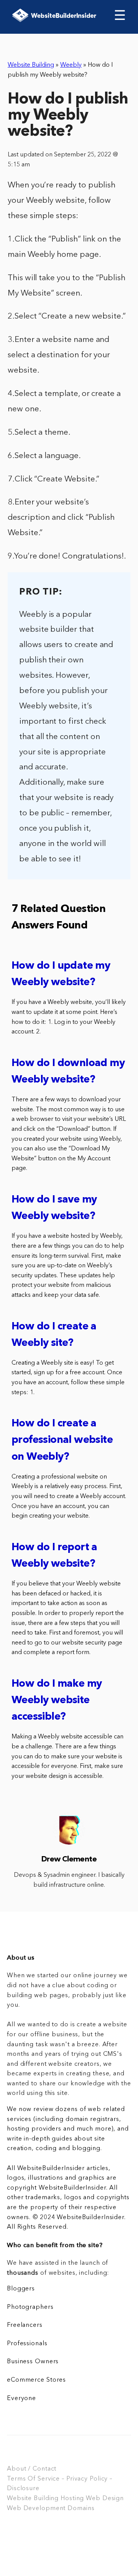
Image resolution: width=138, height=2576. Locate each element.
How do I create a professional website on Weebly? (62, 1440)
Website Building (31, 65)
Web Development (36, 2509)
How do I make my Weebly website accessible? (57, 1701)
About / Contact (32, 2469)
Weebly (71, 65)
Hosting (72, 2499)
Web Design (105, 2499)
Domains (81, 2509)
